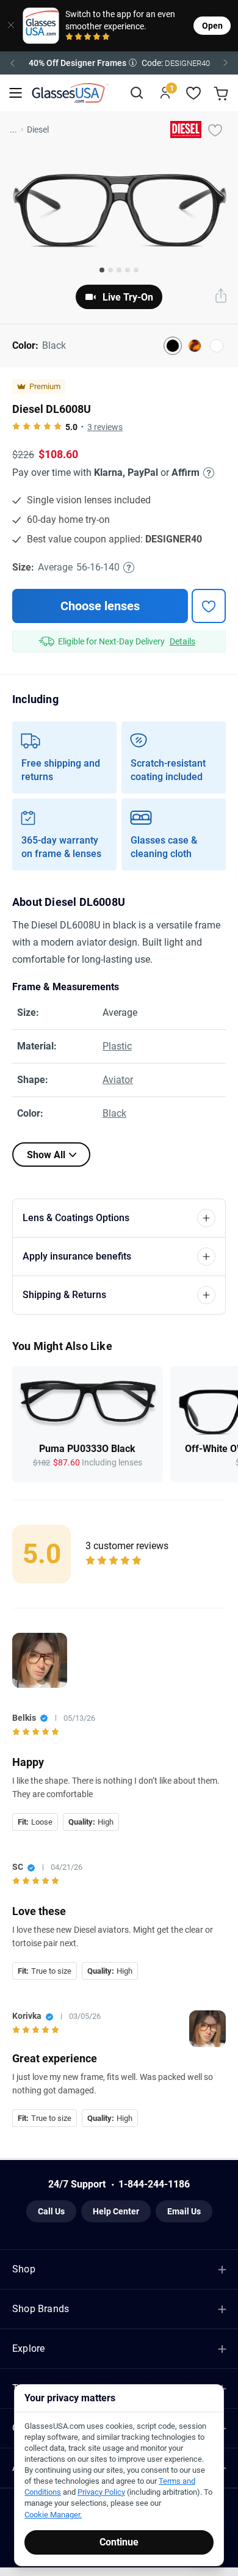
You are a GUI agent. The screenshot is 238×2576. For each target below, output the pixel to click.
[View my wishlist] (194, 93)
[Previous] (12, 63)
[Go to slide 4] (128, 270)
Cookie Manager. (53, 2515)
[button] (119, 63)
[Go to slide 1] (102, 270)
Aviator (118, 1080)
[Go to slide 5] (136, 270)
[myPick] (215, 130)
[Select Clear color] (217, 346)
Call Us (51, 2211)
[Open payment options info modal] (207, 473)
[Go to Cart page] (222, 93)
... (13, 130)
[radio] (69, 38)
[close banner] (7, 26)
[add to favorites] (209, 606)
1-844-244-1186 (154, 2184)
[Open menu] (16, 93)
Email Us (184, 2211)
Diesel (38, 130)
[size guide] (129, 567)
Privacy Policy (101, 2492)
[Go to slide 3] (119, 270)
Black (114, 1113)
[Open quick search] (136, 93)
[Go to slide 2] (110, 270)
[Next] (226, 63)
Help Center (116, 2211)
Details (182, 641)
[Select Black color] (173, 346)
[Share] (221, 297)
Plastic (117, 1046)
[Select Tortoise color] (195, 346)
